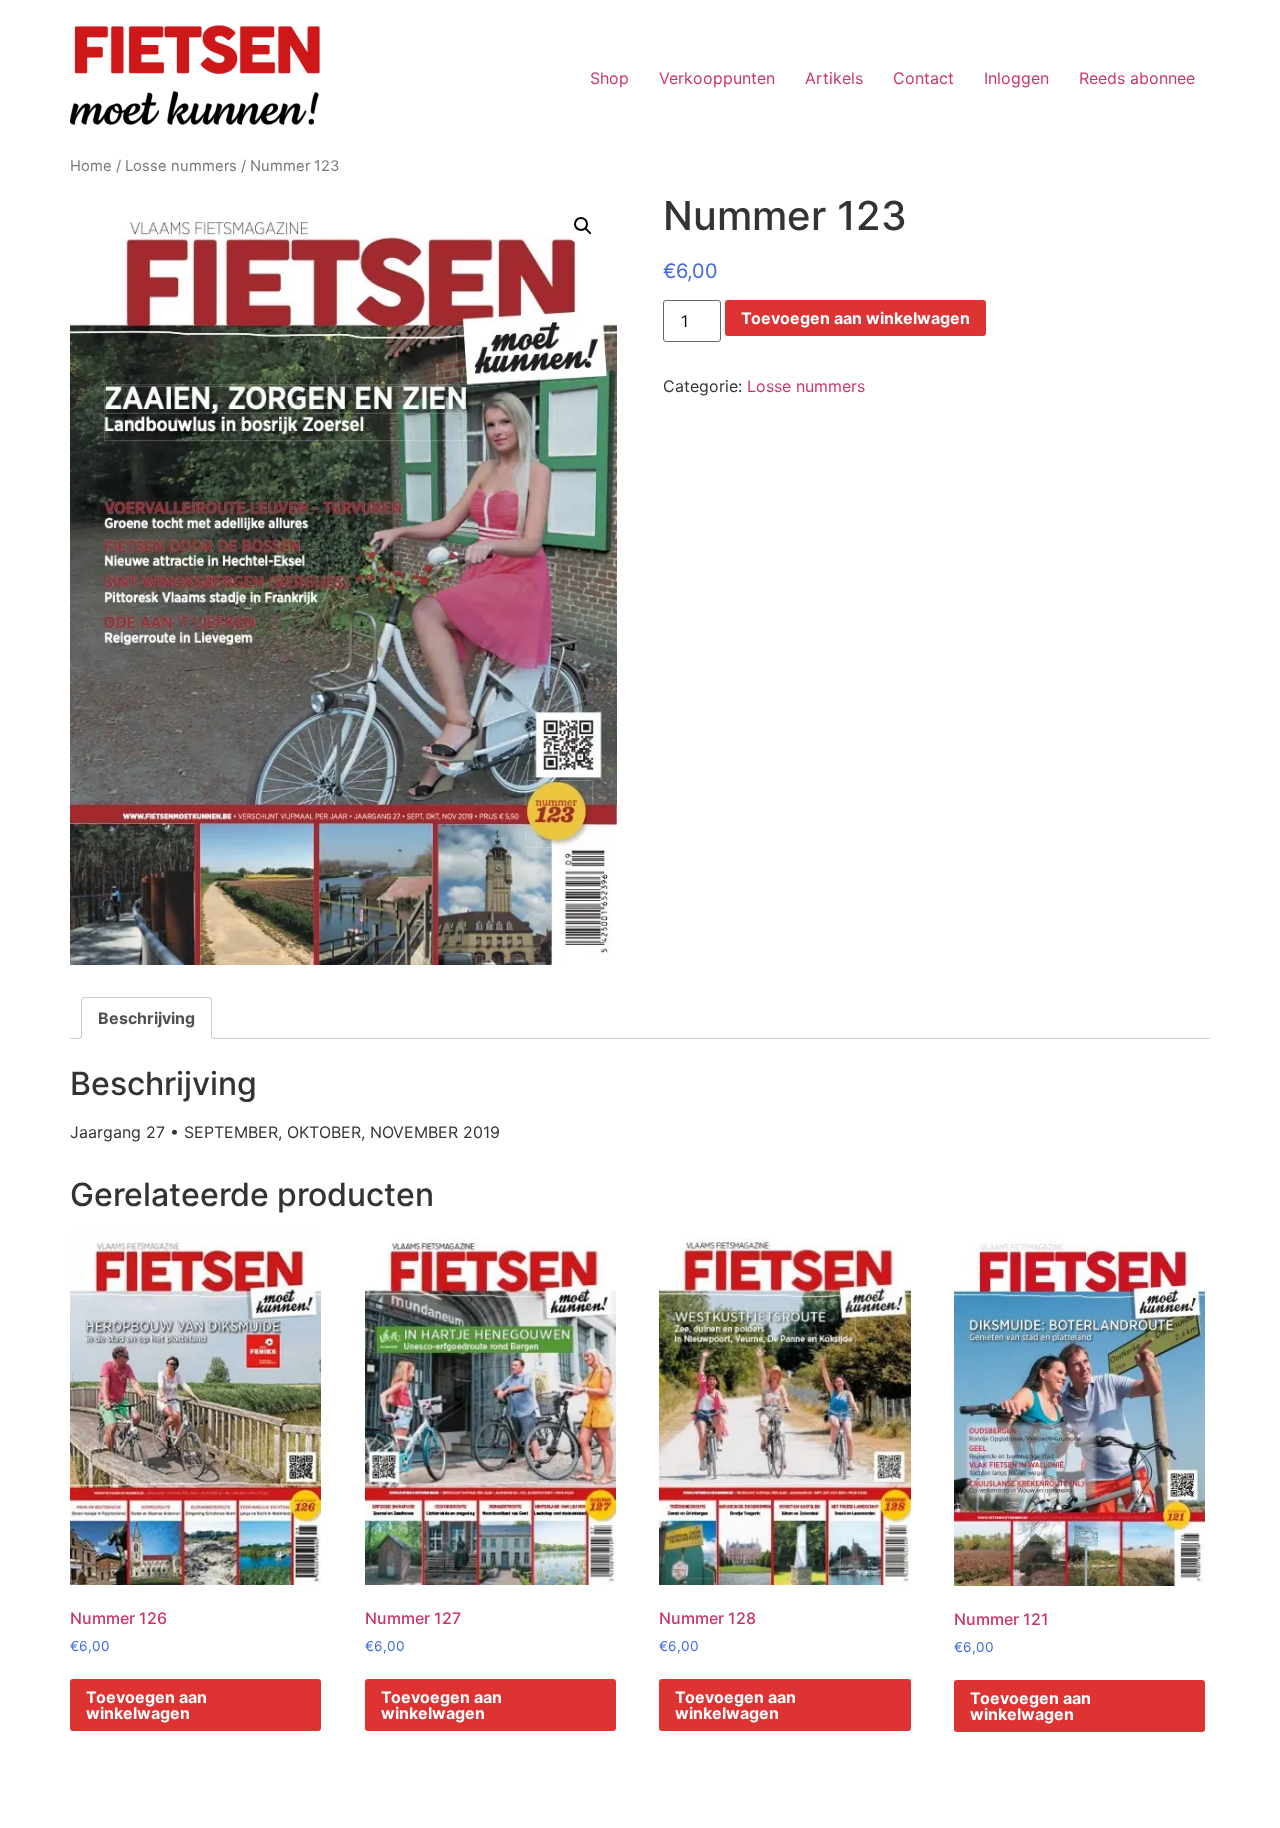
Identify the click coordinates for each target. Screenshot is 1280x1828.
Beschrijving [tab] (146, 1018)
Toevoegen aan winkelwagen (855, 318)
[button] (583, 226)
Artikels (834, 78)
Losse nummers (181, 166)
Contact (923, 78)
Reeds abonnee (1137, 78)
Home (91, 166)
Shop (609, 78)
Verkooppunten (717, 78)
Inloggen (1016, 78)
